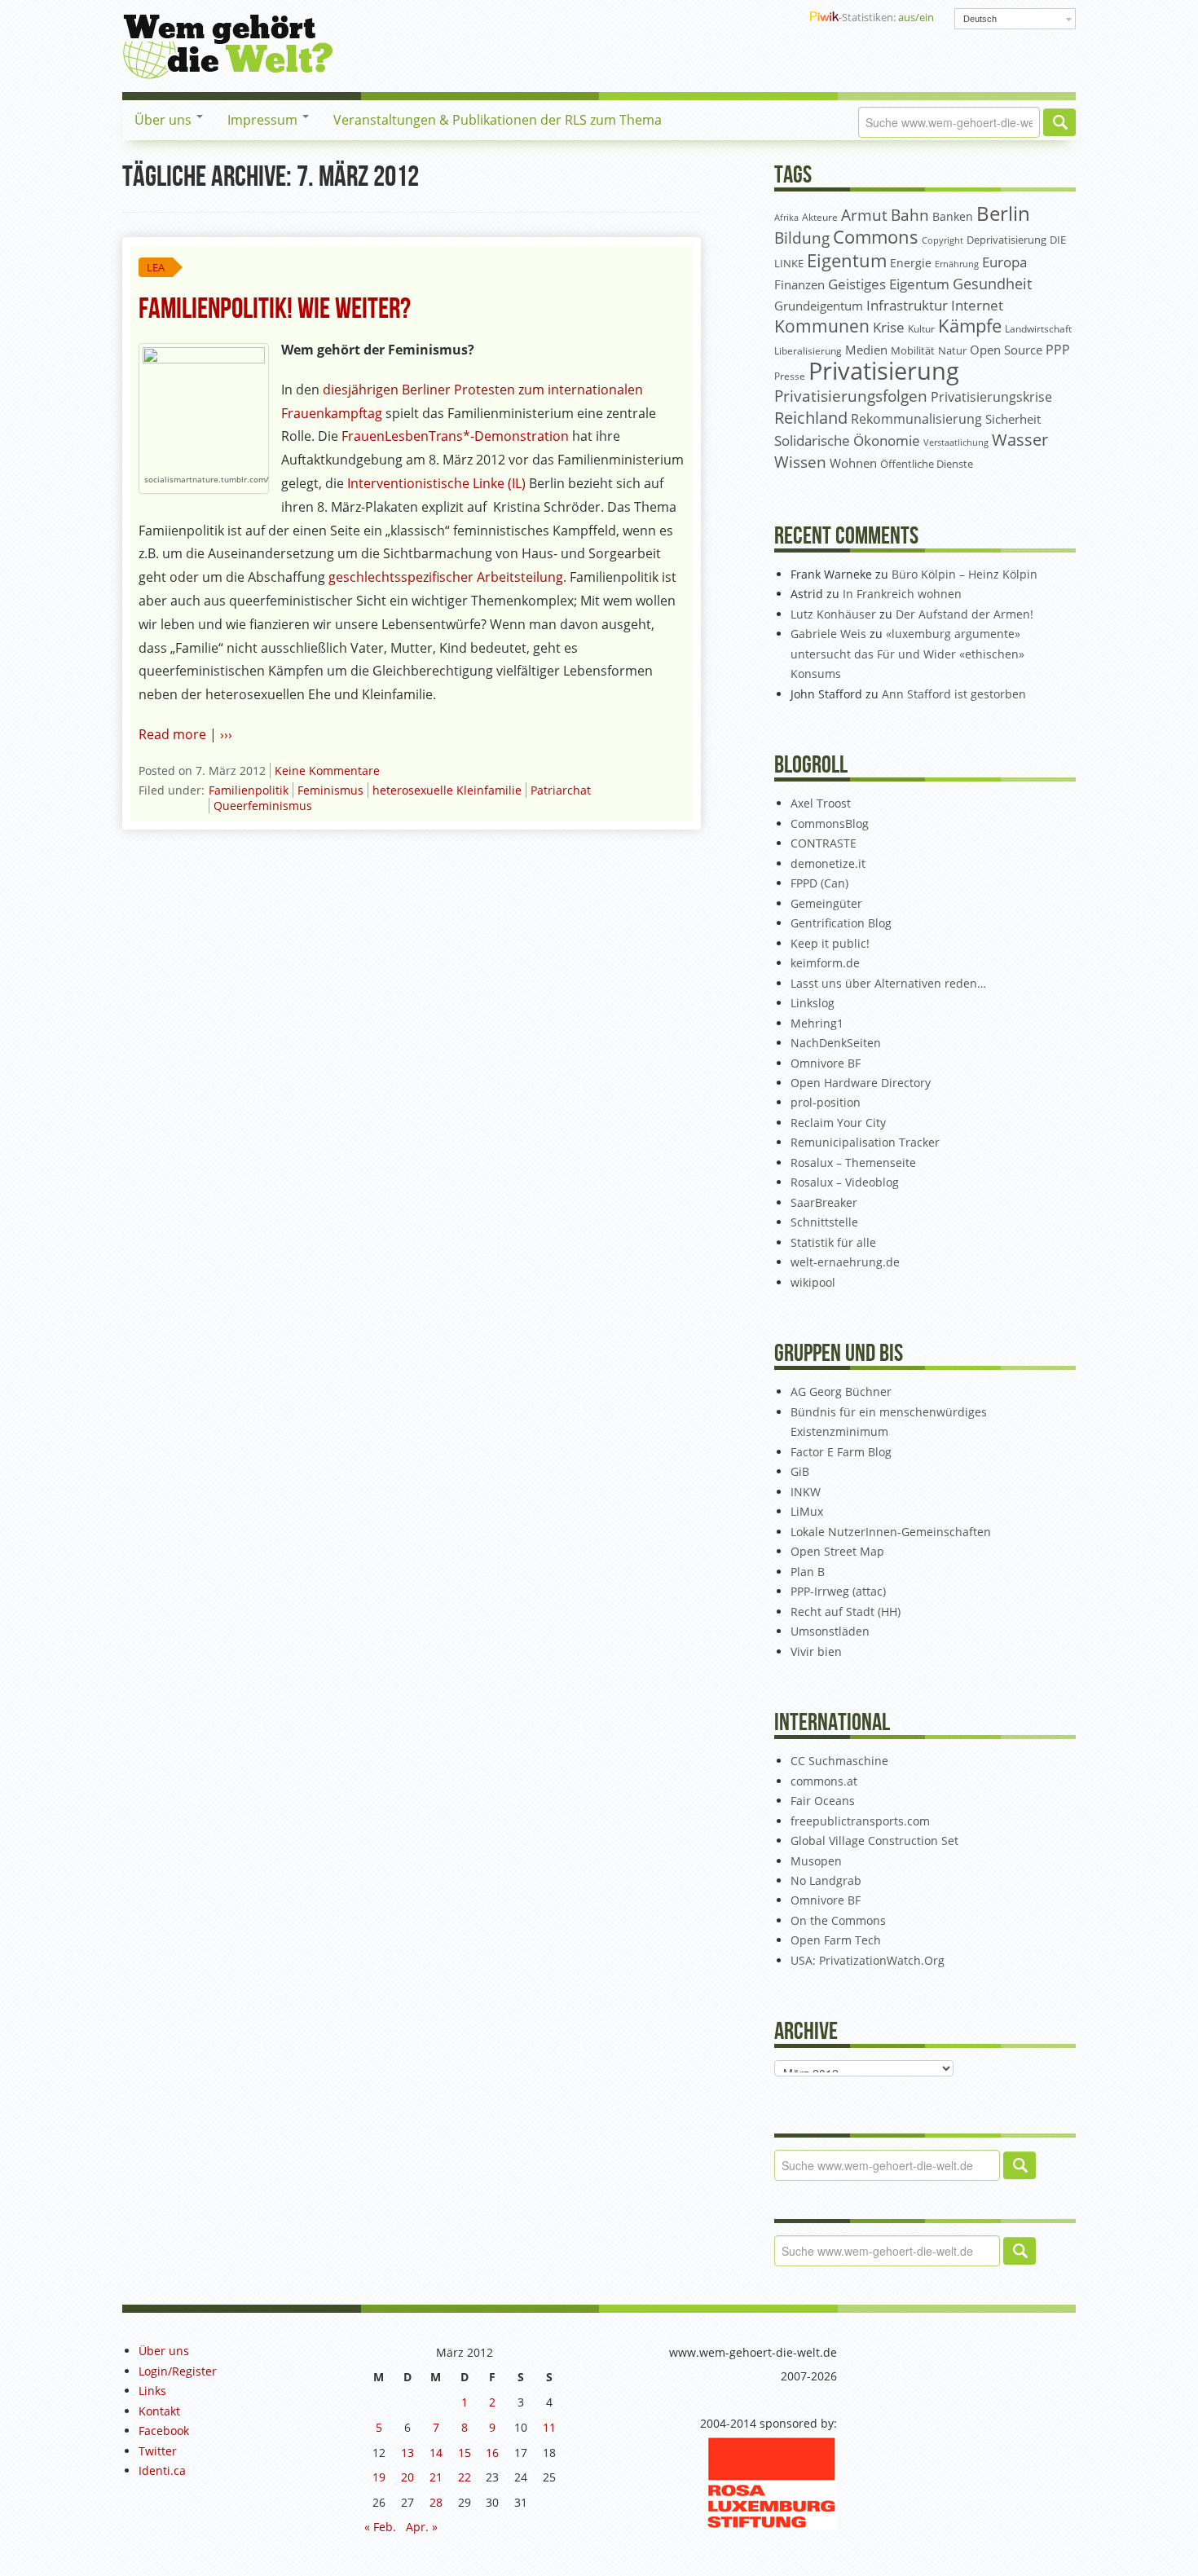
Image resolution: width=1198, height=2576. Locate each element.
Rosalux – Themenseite (853, 1163)
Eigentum (847, 260)
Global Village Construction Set (874, 1841)
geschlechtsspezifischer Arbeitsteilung (446, 577)
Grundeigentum (819, 306)
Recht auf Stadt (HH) (846, 1612)
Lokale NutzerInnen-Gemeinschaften (891, 1532)
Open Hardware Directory (861, 1083)
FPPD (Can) (819, 883)
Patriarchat (561, 790)
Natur (952, 350)
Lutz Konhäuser (833, 614)
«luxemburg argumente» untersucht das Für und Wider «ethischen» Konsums (907, 654)
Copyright (943, 240)
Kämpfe (970, 326)
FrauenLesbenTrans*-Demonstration (454, 436)
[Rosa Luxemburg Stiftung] (772, 2481)
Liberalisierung (808, 351)
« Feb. (380, 2527)
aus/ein (916, 17)
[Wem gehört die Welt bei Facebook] (698, 17)
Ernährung (957, 264)
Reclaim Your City (838, 1123)
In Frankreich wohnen (902, 594)
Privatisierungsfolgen (851, 396)
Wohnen (853, 463)
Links (152, 2391)
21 (436, 2477)
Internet (977, 305)
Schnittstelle (824, 1222)
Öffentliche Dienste (927, 464)
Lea (156, 267)
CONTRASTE (824, 843)
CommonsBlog (830, 823)
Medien (866, 350)
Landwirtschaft (1038, 329)
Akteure (820, 217)
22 (465, 2477)
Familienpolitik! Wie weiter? (275, 309)
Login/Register (178, 2371)
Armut (864, 215)
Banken (953, 216)
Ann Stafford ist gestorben (954, 694)
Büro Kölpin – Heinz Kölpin (965, 574)
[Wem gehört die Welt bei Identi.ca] (751, 17)
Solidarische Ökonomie (847, 440)
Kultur (921, 329)
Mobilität (913, 351)
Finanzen (799, 285)
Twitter (158, 2451)
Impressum (264, 120)
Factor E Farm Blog (841, 1452)
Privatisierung (884, 371)
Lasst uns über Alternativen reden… (888, 983)
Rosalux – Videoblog (845, 1182)
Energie (911, 263)
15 (465, 2453)
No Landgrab (826, 1880)
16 (492, 2453)
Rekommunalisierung (916, 419)
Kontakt (159, 2411)
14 (436, 2453)
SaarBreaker (824, 1202)
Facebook (164, 2431)
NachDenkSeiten (836, 1043)
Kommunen (822, 326)
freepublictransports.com (860, 1821)
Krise (889, 327)
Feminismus (330, 790)
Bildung (802, 238)
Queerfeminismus (263, 806)
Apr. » (422, 2527)
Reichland (811, 417)
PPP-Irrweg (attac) (838, 1591)
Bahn (910, 215)
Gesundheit (992, 284)
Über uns (165, 120)
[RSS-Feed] (777, 17)
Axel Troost (821, 803)
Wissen (800, 462)
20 (407, 2477)
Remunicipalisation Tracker (865, 1142)
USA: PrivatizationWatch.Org (868, 1960)
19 (379, 2477)
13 (407, 2453)
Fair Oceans (823, 1801)
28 (436, 2502)
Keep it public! (830, 943)
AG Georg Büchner (841, 1391)
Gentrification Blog (841, 923)
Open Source (1006, 350)
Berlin (1003, 214)
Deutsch (980, 19)
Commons (876, 237)
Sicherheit (1013, 419)
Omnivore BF (826, 1063)
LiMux (807, 1511)
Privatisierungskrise (991, 397)
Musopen (816, 1861)
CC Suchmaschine (839, 1761)
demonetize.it (828, 863)
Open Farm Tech (836, 1940)
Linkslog (813, 1003)
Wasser (1020, 440)
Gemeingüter (826, 903)
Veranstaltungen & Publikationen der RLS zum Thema (498, 120)
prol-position (826, 1102)
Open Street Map (837, 1551)
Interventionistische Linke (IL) (438, 483)
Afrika (786, 218)
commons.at (824, 1781)
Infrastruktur (907, 305)
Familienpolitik (249, 790)
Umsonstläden (830, 1631)
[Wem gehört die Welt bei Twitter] (725, 17)
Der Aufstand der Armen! (965, 614)
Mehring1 (817, 1023)
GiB (800, 1471)
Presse (790, 376)
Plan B (808, 1572)
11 (549, 2427)
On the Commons (838, 1920)
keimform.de (825, 963)
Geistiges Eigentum (889, 284)
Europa (1004, 262)
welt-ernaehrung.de (845, 1262)
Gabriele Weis (828, 634)
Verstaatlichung (956, 442)
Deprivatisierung (1006, 240)
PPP (1058, 350)
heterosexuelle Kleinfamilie (447, 790)
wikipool (813, 1282)
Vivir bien (816, 1651)
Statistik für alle (833, 1242)
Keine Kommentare (327, 771)
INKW (806, 1492)
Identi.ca (162, 2470)
